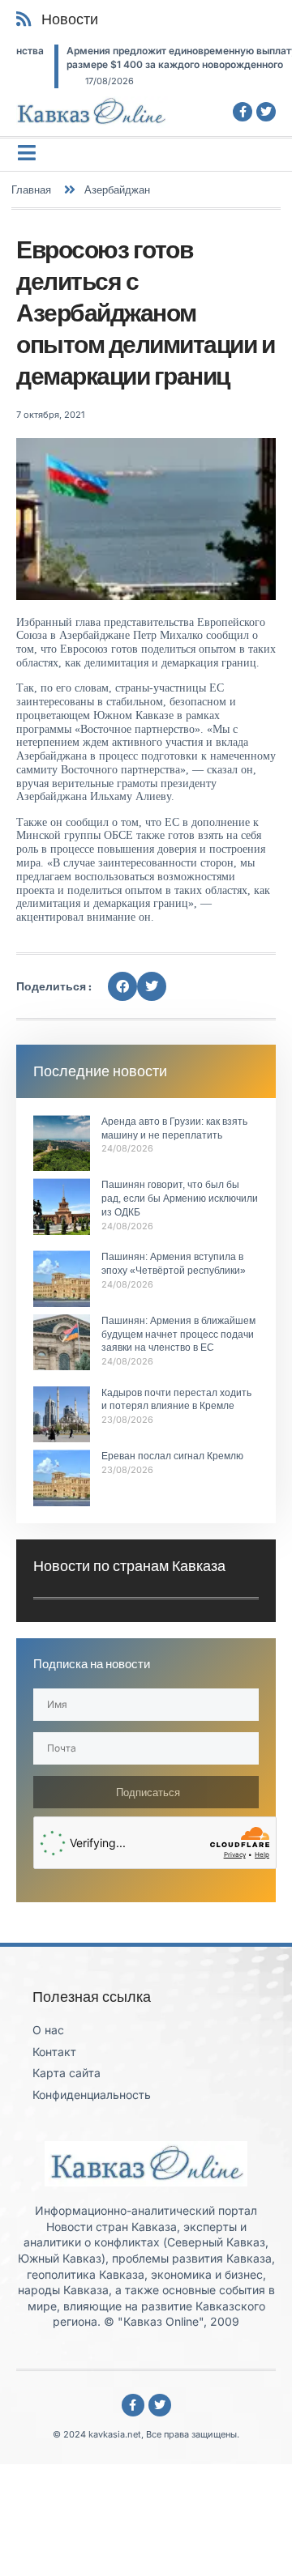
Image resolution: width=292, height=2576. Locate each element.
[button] (122, 986)
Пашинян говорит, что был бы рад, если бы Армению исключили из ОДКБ (180, 1199)
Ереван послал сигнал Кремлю (172, 1456)
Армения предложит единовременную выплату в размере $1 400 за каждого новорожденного (148, 57)
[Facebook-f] (243, 112)
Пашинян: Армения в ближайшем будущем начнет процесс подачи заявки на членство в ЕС (178, 1335)
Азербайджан (117, 189)
